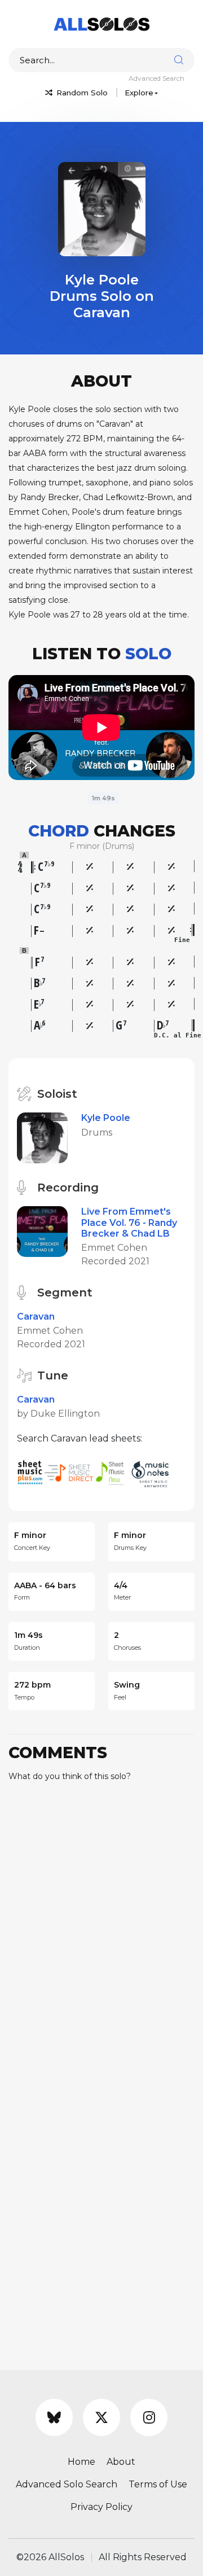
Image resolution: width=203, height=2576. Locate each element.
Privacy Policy (101, 2507)
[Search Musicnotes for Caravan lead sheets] (153, 1472)
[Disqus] (101, 1932)
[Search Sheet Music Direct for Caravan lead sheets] (70, 1472)
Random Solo (81, 93)
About (121, 2462)
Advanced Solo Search (67, 2484)
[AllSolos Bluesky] (54, 2417)
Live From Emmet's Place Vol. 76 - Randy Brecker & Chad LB (129, 1222)
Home (81, 2462)
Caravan (36, 1317)
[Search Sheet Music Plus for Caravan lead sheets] (31, 1472)
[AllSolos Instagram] (149, 2417)
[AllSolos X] (101, 2417)
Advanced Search (156, 78)
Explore (139, 93)
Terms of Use (158, 2484)
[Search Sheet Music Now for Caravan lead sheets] (113, 1472)
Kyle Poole (106, 1118)
